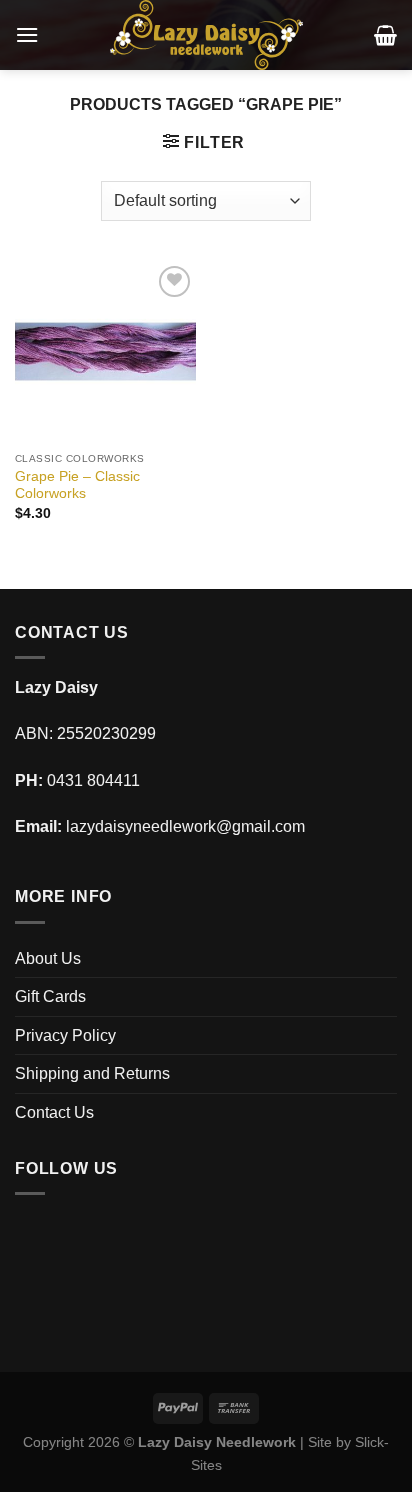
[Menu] (27, 34)
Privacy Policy (65, 1035)
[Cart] (385, 35)
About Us (48, 958)
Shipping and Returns (92, 1073)
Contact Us (54, 1112)
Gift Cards (50, 996)
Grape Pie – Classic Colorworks (77, 485)
